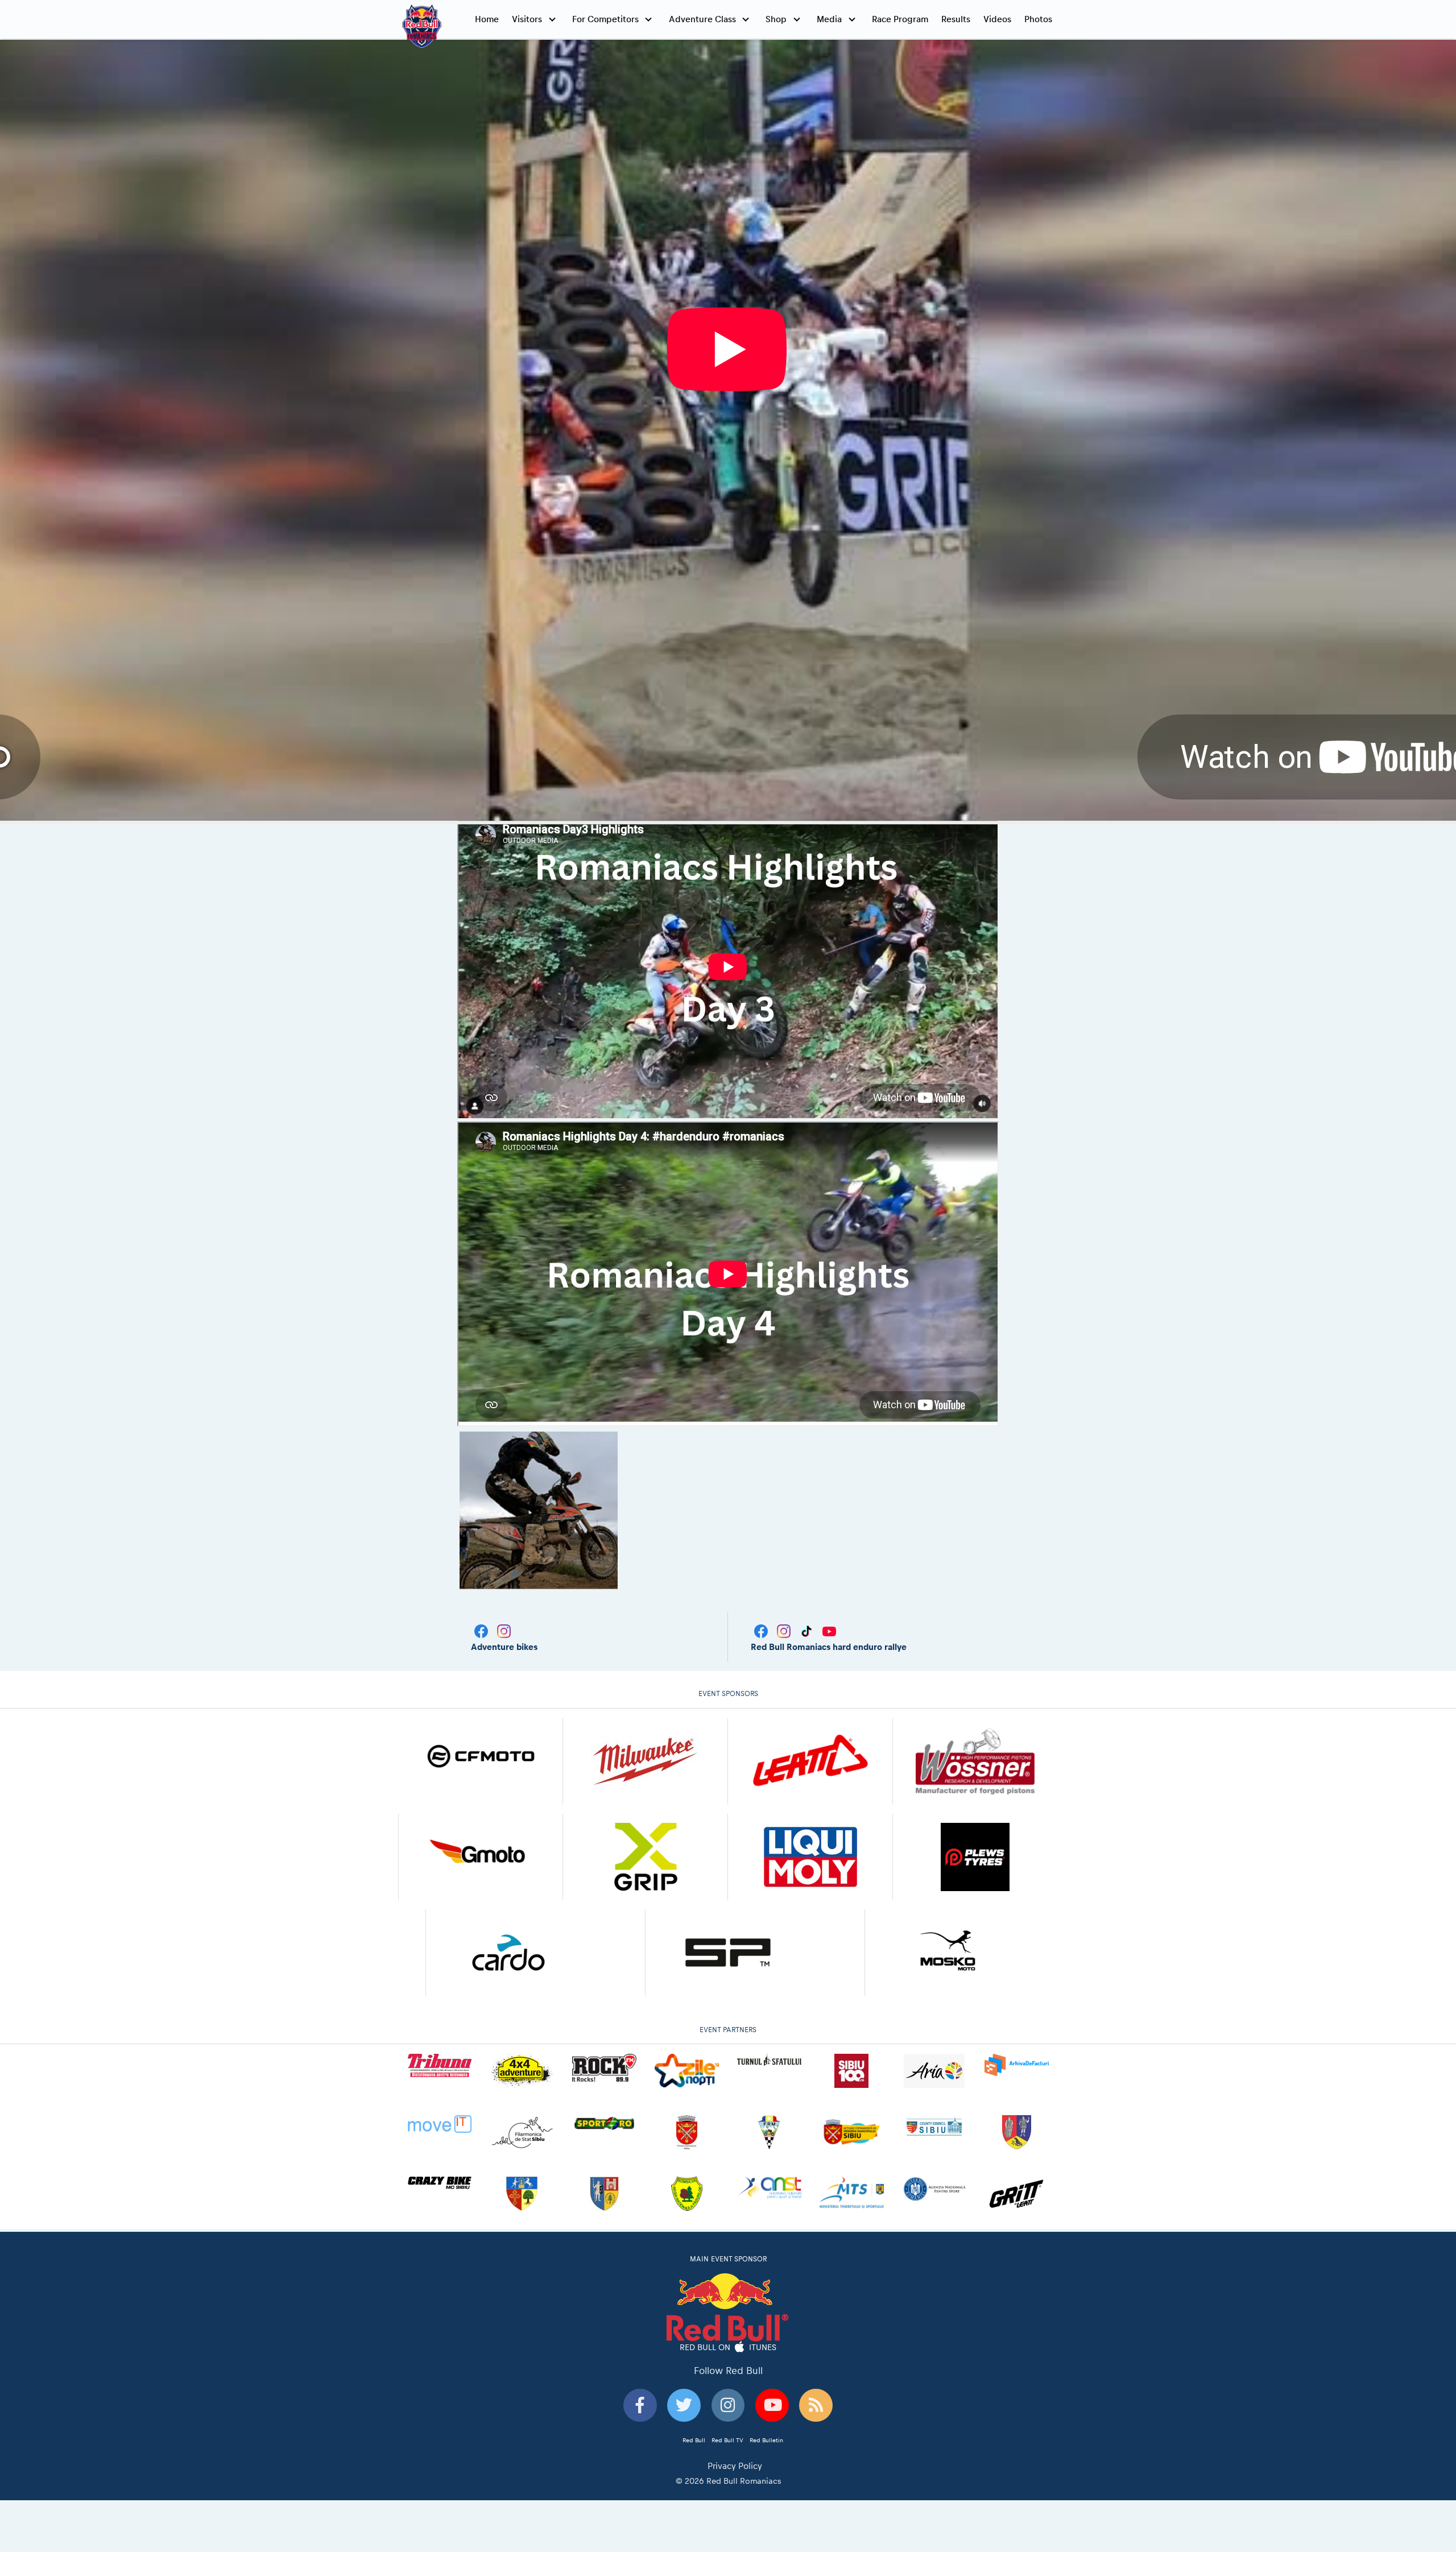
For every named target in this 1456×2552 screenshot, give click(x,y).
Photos (1038, 19)
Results (956, 19)
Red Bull (694, 2440)
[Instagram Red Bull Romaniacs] (785, 1630)
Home (487, 19)
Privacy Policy (735, 2466)
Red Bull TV (727, 2440)
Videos (997, 19)
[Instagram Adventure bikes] (504, 1630)
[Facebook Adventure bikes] (482, 1630)
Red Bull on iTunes (728, 2347)
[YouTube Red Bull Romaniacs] (829, 1630)
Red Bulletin (766, 2440)
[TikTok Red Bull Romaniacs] (808, 1630)
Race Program (900, 19)
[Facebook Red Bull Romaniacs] (762, 1630)
